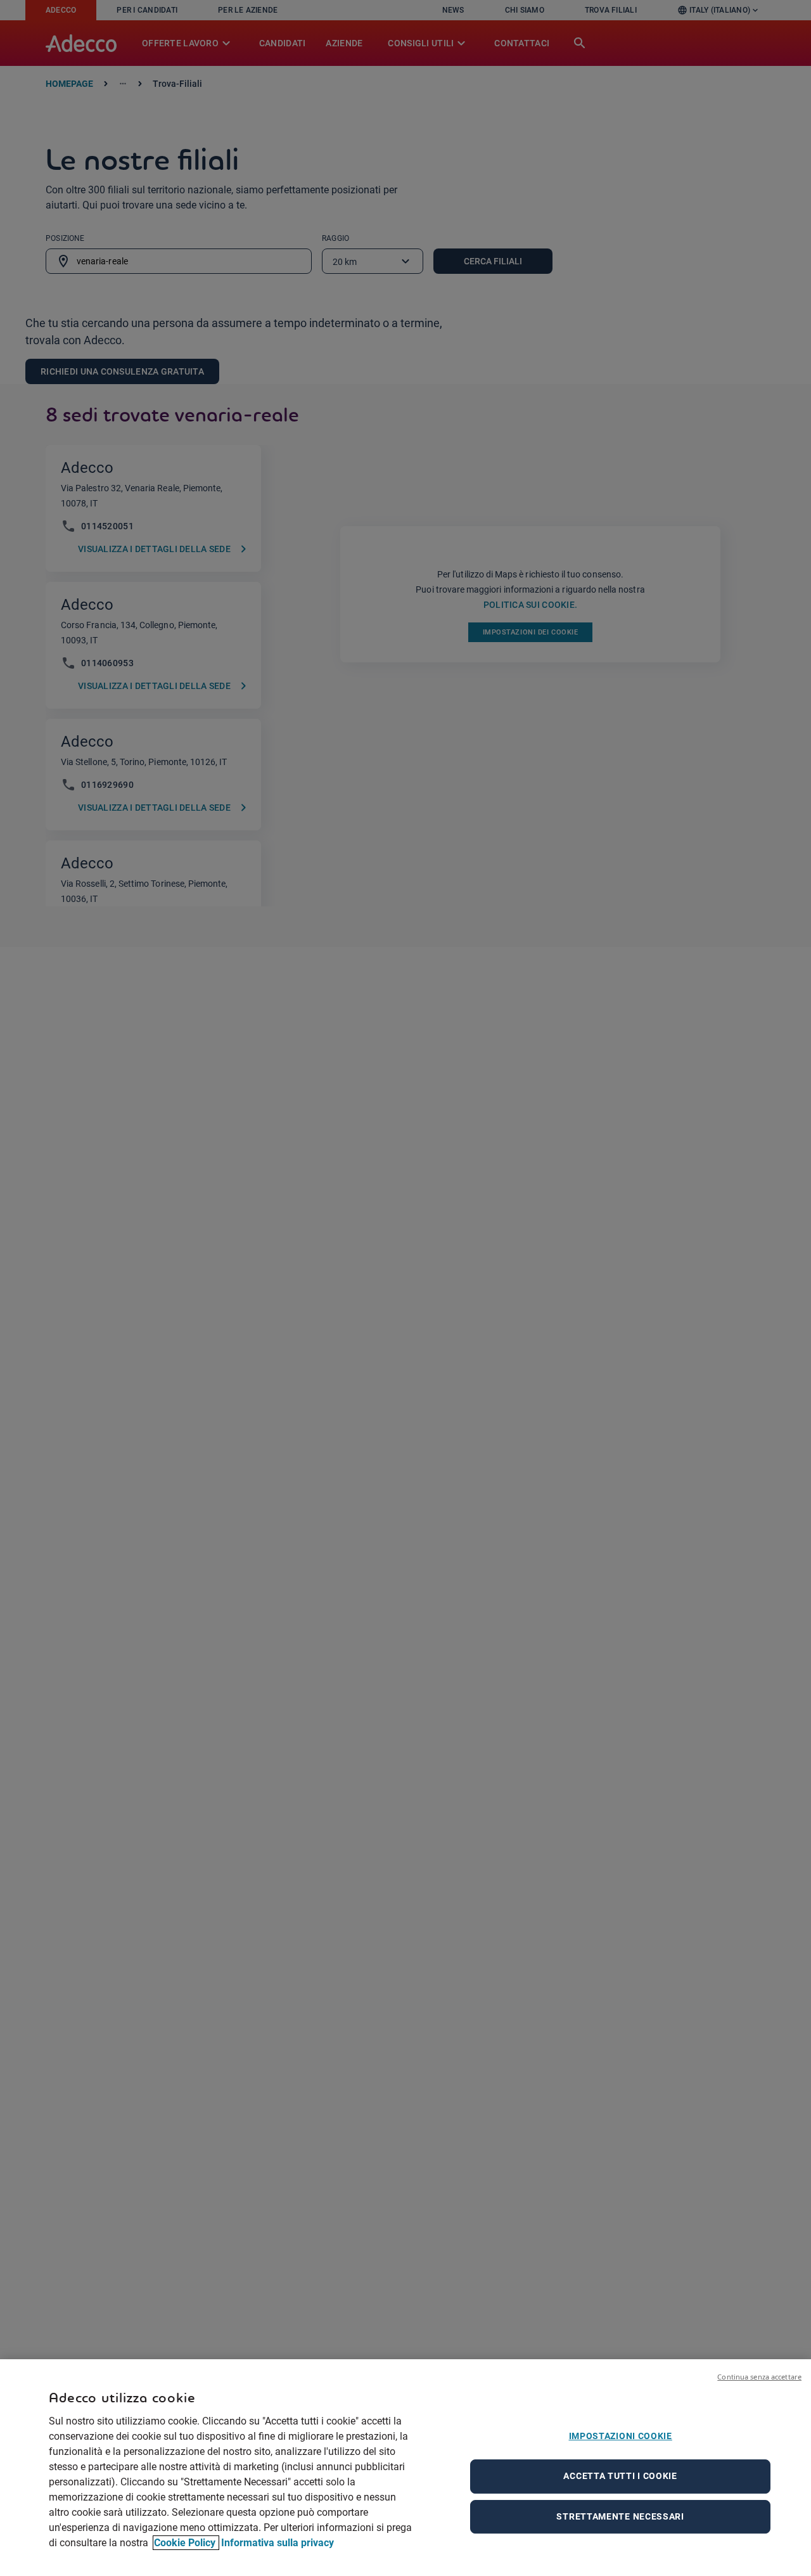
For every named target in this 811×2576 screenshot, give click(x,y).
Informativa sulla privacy (278, 2543)
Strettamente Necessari (620, 2516)
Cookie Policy (186, 2543)
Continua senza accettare (759, 2377)
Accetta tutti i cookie (620, 2476)
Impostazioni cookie (621, 2436)
